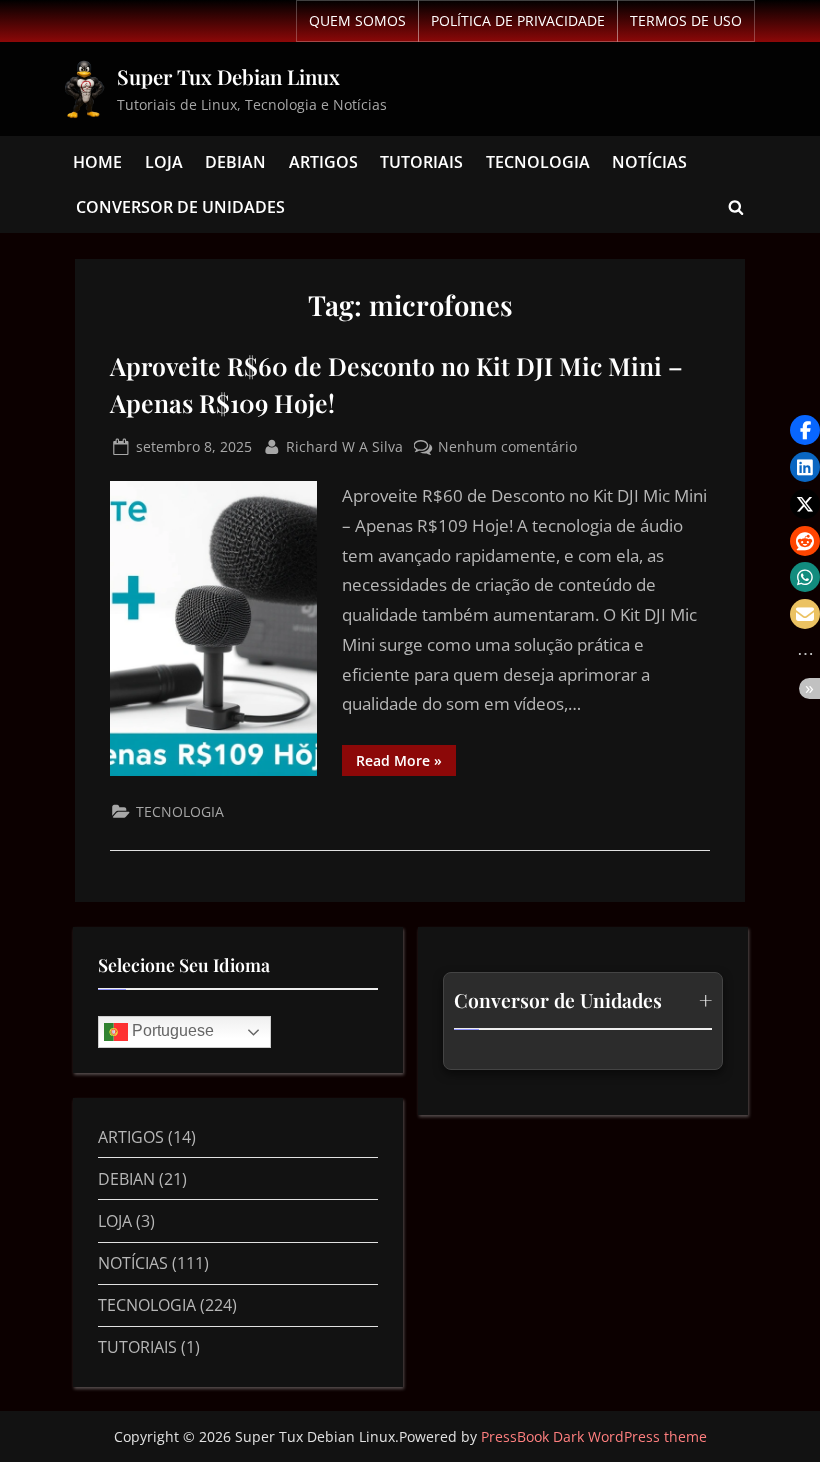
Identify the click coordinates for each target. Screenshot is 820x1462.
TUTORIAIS (421, 162)
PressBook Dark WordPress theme (594, 1436)
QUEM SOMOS (357, 20)
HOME (97, 162)
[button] (805, 430)
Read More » (406, 757)
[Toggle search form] (736, 207)
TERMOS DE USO (686, 20)
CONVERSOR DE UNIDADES (180, 207)
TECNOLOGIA (538, 162)
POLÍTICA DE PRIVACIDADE (518, 20)
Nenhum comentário (507, 445)
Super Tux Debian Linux (228, 76)
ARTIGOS (323, 162)
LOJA (164, 162)
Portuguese (171, 1031)
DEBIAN (235, 162)
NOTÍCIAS (649, 162)
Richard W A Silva (344, 445)
